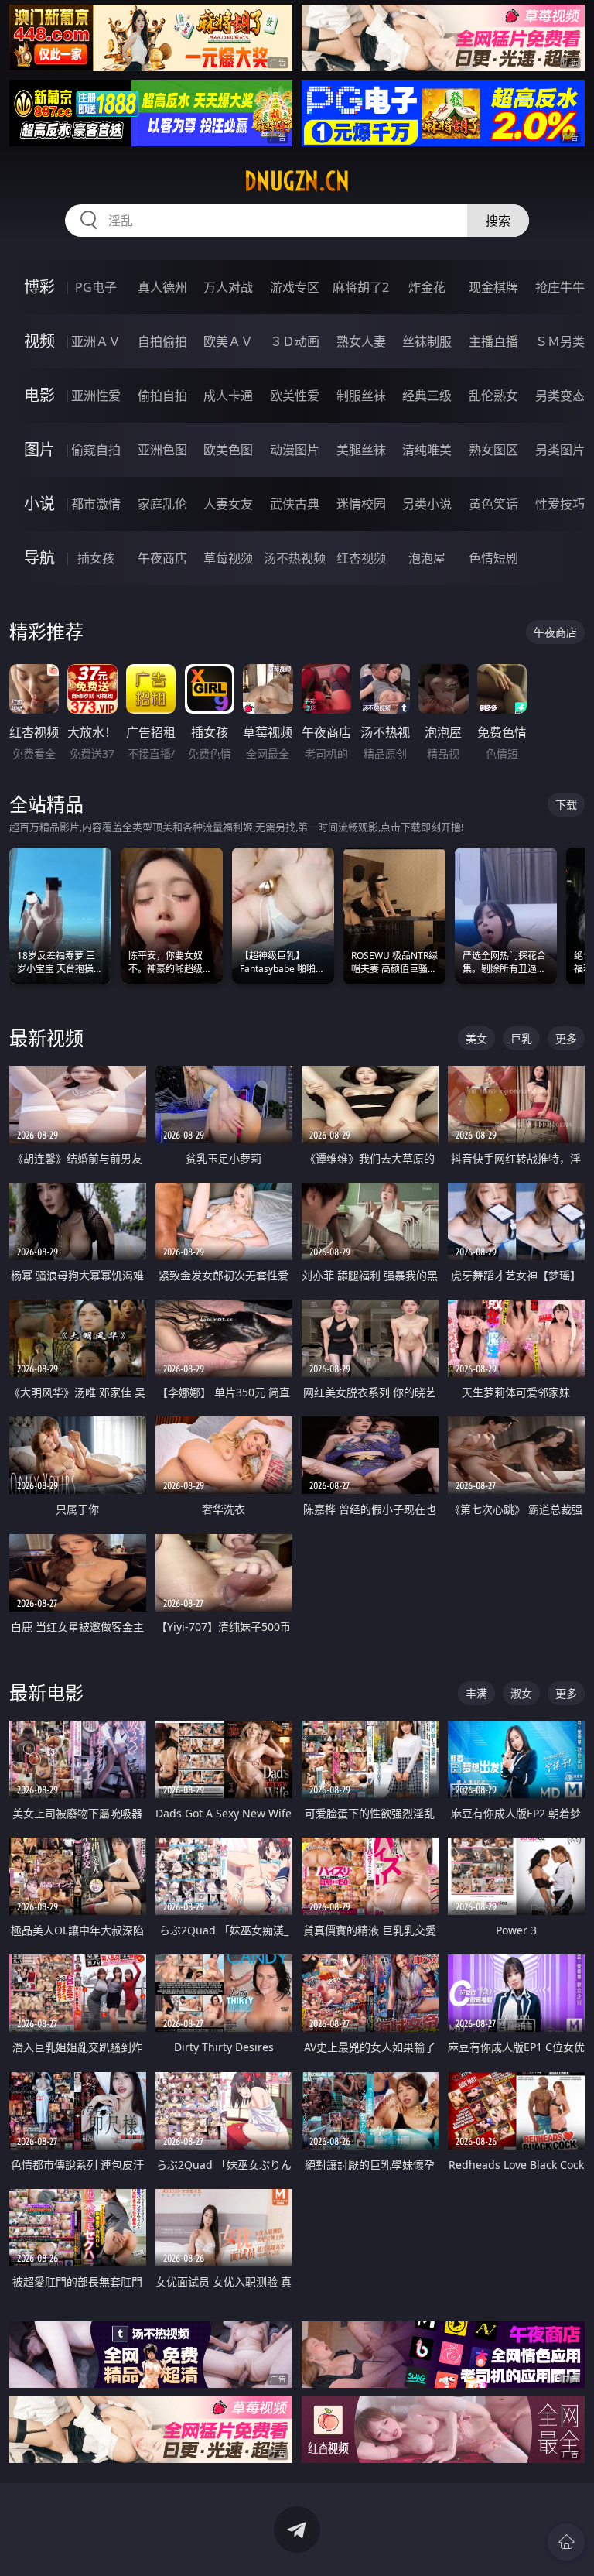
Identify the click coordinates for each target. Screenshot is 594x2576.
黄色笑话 (493, 504)
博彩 (39, 287)
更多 (566, 1038)
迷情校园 (361, 504)
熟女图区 (493, 450)
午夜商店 (162, 558)
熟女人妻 (361, 341)
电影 (39, 395)
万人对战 (228, 287)
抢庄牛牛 (560, 287)
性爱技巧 (560, 504)
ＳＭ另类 (560, 341)
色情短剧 (493, 558)
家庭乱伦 (162, 504)
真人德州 (162, 287)
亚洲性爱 (96, 396)
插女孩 (96, 558)
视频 (39, 341)
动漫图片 (295, 450)
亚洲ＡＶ (96, 341)
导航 (39, 558)
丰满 (476, 1693)
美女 (476, 1038)
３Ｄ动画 (295, 341)
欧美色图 (228, 450)
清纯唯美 (427, 450)
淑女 (521, 1693)
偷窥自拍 (96, 450)
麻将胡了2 (361, 287)
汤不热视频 (295, 558)
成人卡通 (228, 396)
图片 (39, 449)
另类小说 (427, 504)
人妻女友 (228, 504)
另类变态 (560, 396)
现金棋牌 (493, 287)
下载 (566, 805)
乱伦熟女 (493, 396)
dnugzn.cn (297, 181)
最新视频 (46, 1038)
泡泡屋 (427, 558)
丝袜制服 (427, 341)
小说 (39, 504)
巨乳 (521, 1038)
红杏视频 (361, 558)
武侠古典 (295, 504)
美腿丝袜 (361, 450)
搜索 (498, 221)
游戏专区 (295, 287)
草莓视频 (228, 558)
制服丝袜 (361, 396)
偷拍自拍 (162, 396)
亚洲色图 (162, 450)
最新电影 (46, 1692)
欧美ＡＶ (228, 341)
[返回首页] (566, 2542)
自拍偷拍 (162, 341)
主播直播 (493, 341)
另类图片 (560, 450)
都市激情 (96, 504)
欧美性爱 (295, 396)
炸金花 (427, 287)
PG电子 (96, 287)
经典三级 (427, 396)
